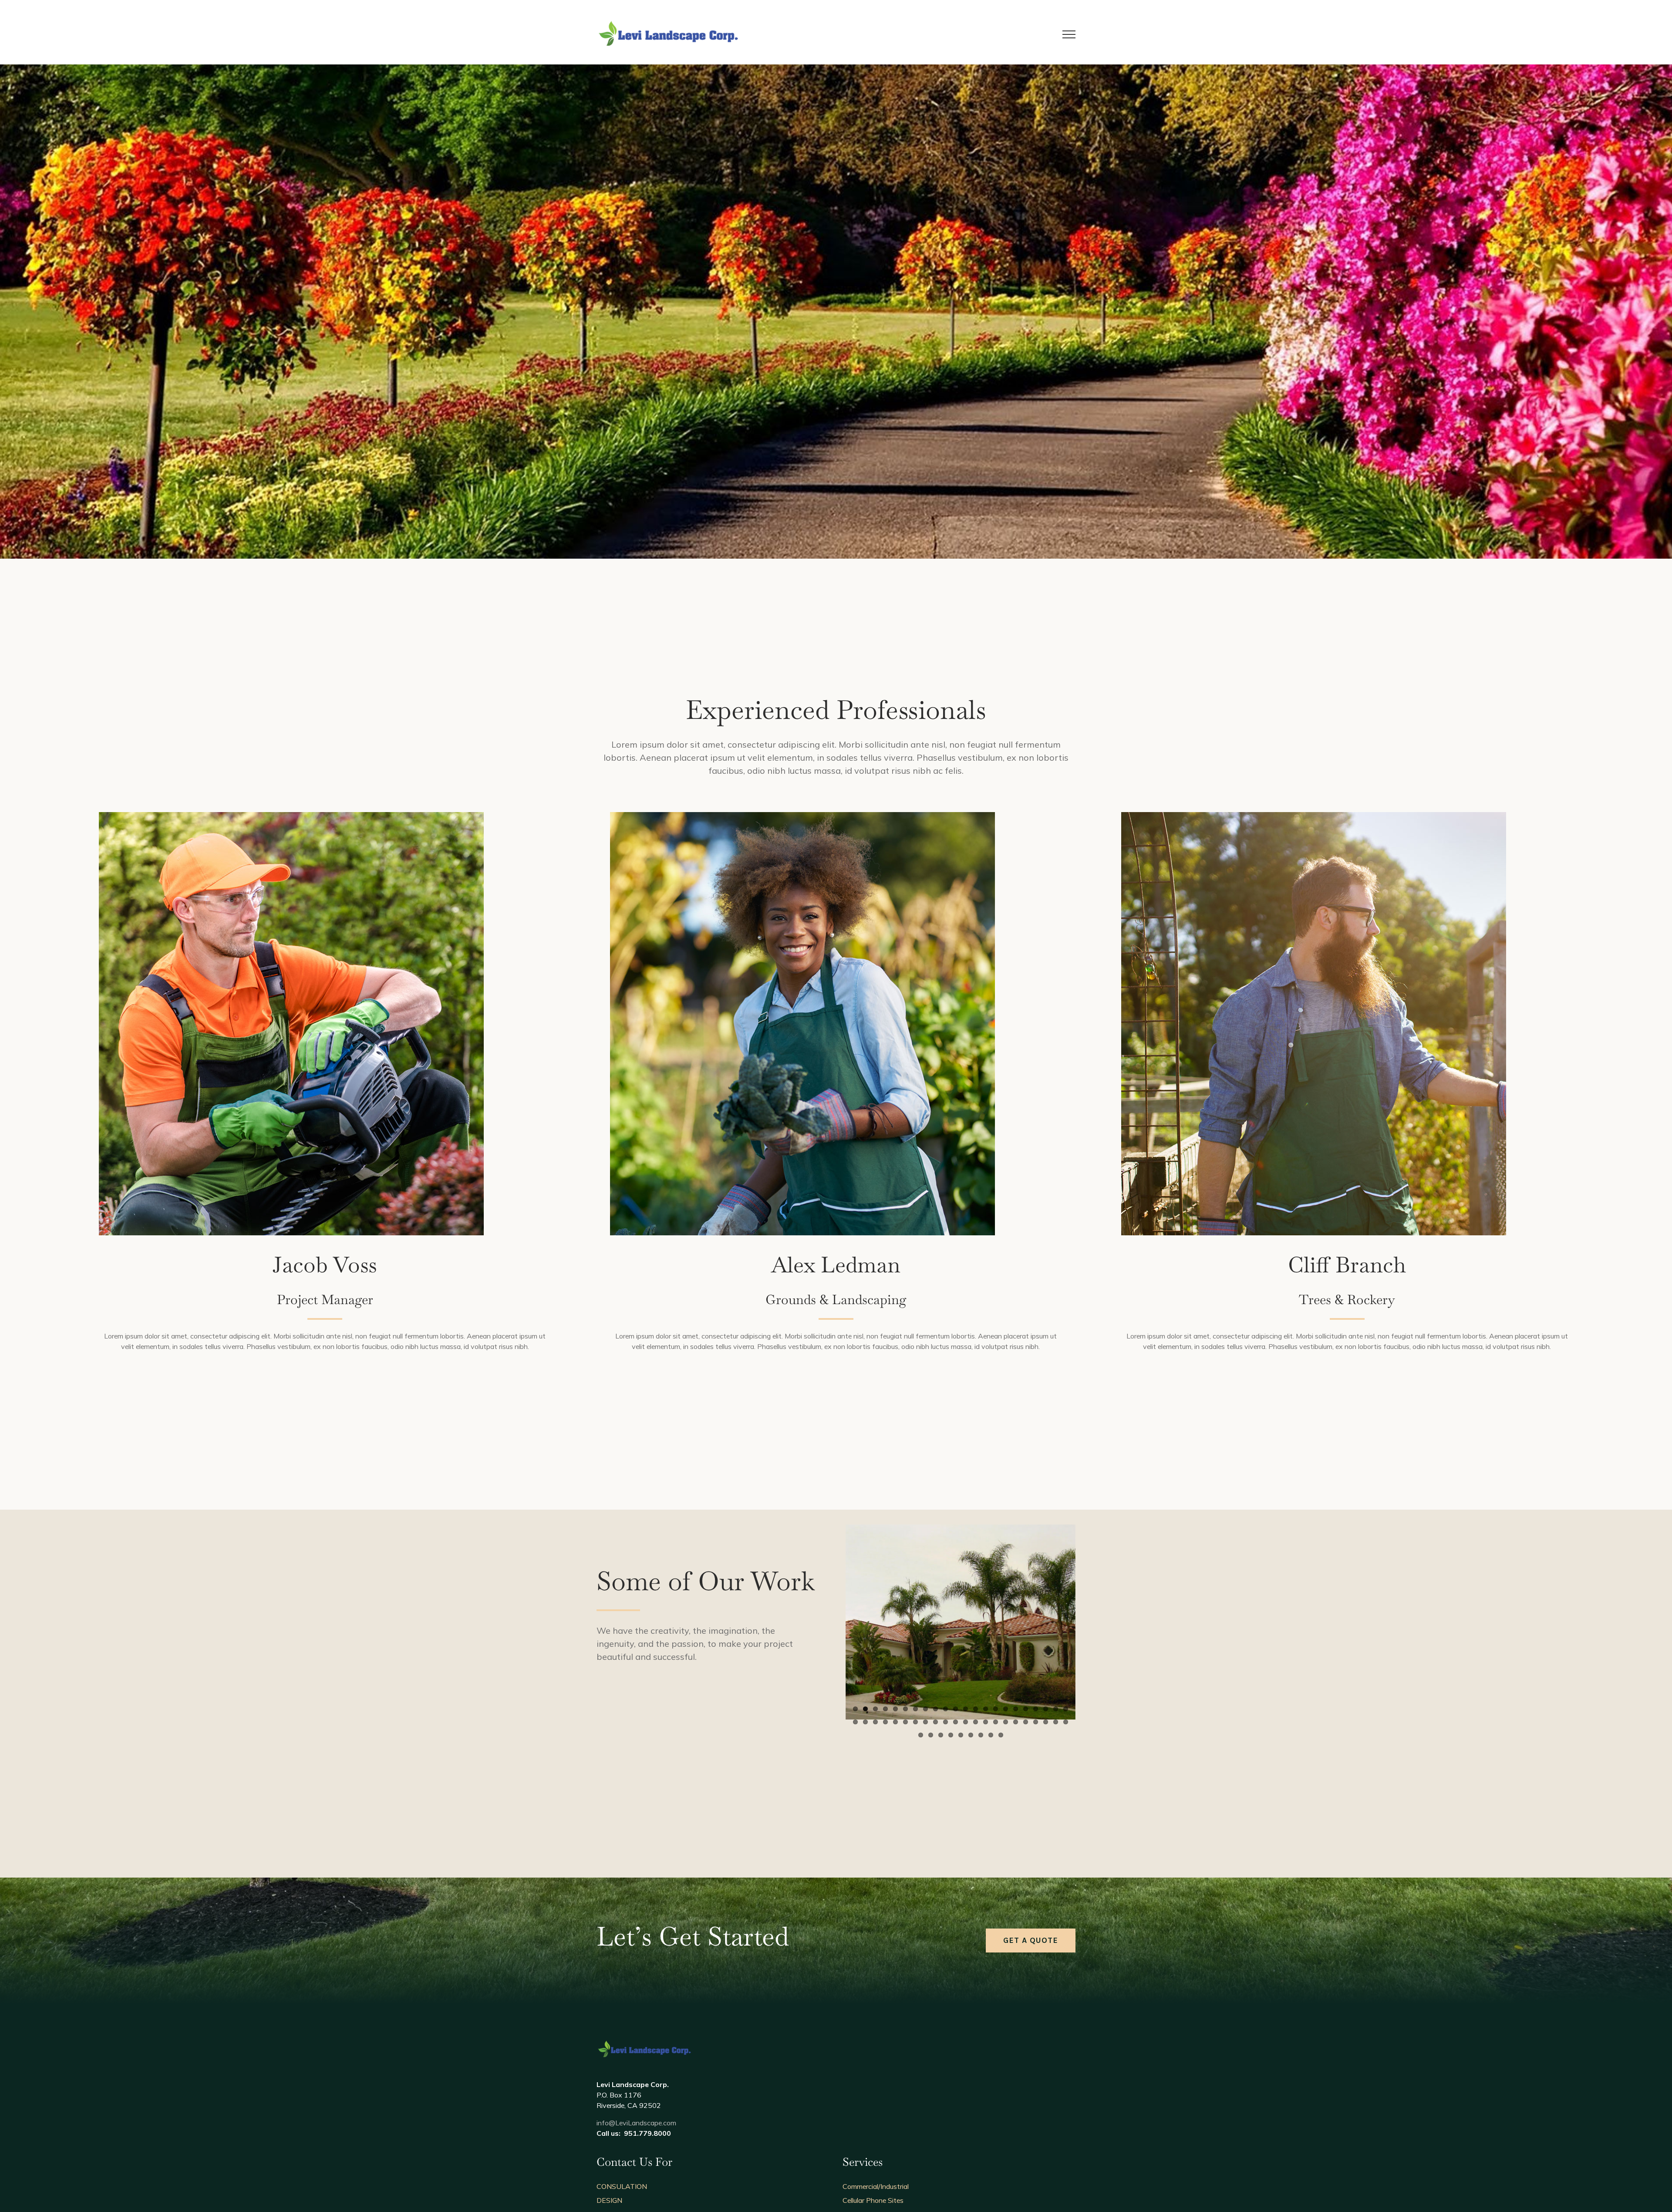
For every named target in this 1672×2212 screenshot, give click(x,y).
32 (946, 1722)
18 (1026, 1709)
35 (976, 1722)
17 (1016, 1709)
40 (1026, 1722)
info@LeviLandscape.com (636, 2123)
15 (996, 1709)
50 (971, 1735)
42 (1046, 1722)
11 (956, 1709)
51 (981, 1735)
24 (865, 1722)
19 (1036, 1709)
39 (1016, 1722)
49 (961, 1735)
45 (921, 1735)
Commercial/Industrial (876, 2186)
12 (966, 1709)
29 (915, 1722)
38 (1006, 1722)
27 (895, 1722)
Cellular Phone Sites (873, 2200)
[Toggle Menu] (1069, 34)
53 (1001, 1735)
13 (976, 1709)
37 (996, 1722)
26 (885, 1722)
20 (1046, 1709)
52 (991, 1735)
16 (1006, 1709)
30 (925, 1722)
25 (875, 1722)
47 (941, 1735)
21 (1056, 1709)
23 (855, 1722)
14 (986, 1709)
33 (956, 1722)
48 (951, 1735)
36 (986, 1722)
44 (1066, 1722)
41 (1036, 1722)
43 (1056, 1722)
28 (905, 1722)
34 (966, 1722)
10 (946, 1709)
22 (1066, 1709)
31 (935, 1722)
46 (931, 1735)
